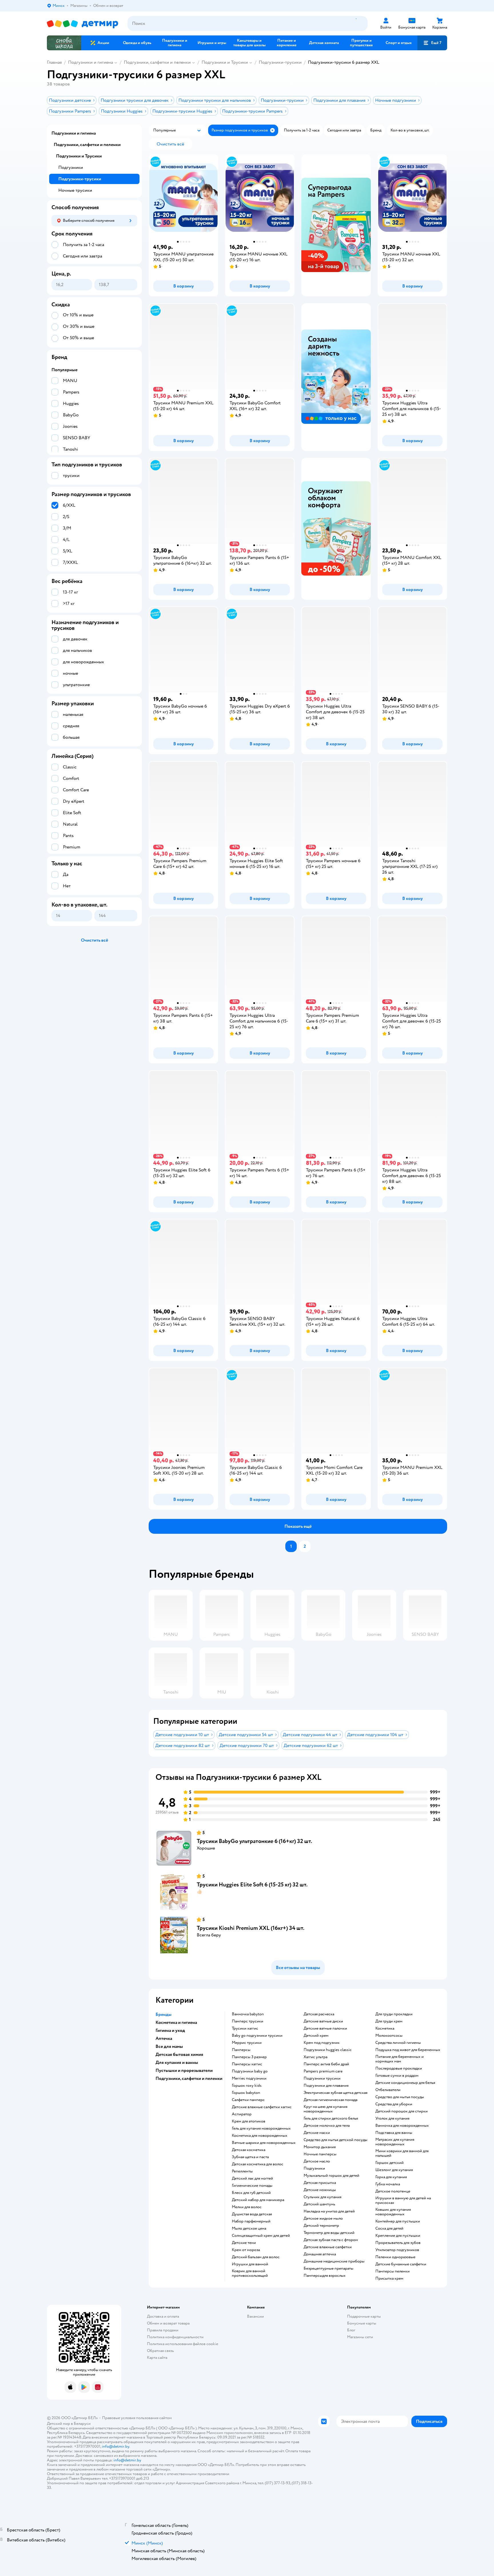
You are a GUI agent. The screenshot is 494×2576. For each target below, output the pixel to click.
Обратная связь (160, 2351)
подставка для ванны (394, 2133)
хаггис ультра (315, 2057)
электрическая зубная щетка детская (335, 2093)
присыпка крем (389, 2279)
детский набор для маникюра (258, 2200)
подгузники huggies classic (328, 2050)
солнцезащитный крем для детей (261, 2236)
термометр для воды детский (329, 2233)
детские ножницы (320, 2190)
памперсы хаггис (247, 2064)
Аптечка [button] (164, 2038)
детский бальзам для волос (256, 2257)
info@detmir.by (115, 2446)
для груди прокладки (394, 2014)
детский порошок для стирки (402, 2111)
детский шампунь (319, 2204)
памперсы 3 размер (249, 2057)
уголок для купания (392, 2118)
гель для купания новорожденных (261, 2128)
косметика (385, 2028)
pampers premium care (323, 2071)
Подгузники (71, 167)
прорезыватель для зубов (398, 2243)
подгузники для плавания (326, 2086)
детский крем (316, 2036)
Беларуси (82, 2424)
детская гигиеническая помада (330, 2100)
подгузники (314, 2168)
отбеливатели (388, 2090)
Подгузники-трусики (280, 62)
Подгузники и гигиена (90, 62)
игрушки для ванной (250, 2264)
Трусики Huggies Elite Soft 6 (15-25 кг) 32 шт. (252, 1885)
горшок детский (390, 2163)
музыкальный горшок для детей (331, 2176)
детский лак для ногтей (252, 2178)
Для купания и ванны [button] (177, 2062)
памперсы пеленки (393, 2271)
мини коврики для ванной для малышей (402, 2153)
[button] (432, 43)
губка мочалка (388, 2184)
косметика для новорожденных (260, 2136)
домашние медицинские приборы (334, 2261)
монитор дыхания (320, 2147)
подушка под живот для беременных (408, 2050)
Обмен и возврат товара (168, 2323)
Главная (54, 62)
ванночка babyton (248, 2014)
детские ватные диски (323, 2021)
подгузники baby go (250, 2071)
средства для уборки (394, 2104)
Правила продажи (163, 2330)
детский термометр (321, 2226)
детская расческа (319, 2014)
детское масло (317, 2161)
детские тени (244, 2243)
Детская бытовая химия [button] (179, 2054)
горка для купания (391, 2177)
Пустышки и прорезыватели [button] (184, 2070)
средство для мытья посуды (400, 2097)
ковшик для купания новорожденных (393, 2212)
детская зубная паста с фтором (331, 2240)
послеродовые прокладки (399, 2068)
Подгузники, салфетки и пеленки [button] (189, 2078)
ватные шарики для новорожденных (264, 2143)
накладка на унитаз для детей (329, 2211)
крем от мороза (246, 2250)
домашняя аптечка (320, 2254)
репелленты (242, 2171)
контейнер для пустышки (398, 2221)
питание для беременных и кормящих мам (400, 2059)
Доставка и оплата (163, 2316)
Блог (351, 2330)
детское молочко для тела (327, 2126)
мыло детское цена (249, 2228)
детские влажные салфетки (328, 2247)
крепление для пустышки (398, 2236)
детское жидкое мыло (323, 2218)
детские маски (317, 2133)
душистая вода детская (252, 2214)
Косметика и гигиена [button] (176, 2022)
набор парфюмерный (251, 2221)
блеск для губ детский (251, 2193)
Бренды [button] (164, 2014)
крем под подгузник (322, 2043)
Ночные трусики (75, 190)
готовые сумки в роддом (397, 2076)
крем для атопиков (249, 2121)
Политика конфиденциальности (175, 2337)
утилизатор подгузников (397, 2250)
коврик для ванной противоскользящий (250, 2273)
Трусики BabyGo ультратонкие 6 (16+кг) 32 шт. (254, 1841)
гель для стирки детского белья (331, 2118)
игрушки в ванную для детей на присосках (403, 2200)
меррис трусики (247, 2043)
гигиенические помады (252, 2186)
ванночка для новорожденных (402, 2126)
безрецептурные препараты (328, 2269)
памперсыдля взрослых (325, 2276)
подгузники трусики (322, 2078)
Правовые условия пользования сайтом (137, 2418)
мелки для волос (247, 2207)
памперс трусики (248, 2021)
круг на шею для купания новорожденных (325, 2109)
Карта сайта (157, 2358)
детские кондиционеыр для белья (405, 2083)
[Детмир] (83, 24)
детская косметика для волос (258, 2164)
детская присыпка (320, 2183)
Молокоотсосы (389, 2036)
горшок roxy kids (247, 2086)
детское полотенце (393, 2191)
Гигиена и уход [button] (170, 2030)
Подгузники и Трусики (225, 62)
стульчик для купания (322, 2197)
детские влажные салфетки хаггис (262, 2107)
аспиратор (242, 2114)
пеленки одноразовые (395, 2257)
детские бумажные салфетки (401, 2264)
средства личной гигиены (398, 2043)
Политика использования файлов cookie (183, 2344)
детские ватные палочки (325, 2028)
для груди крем (389, 2021)
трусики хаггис (245, 2028)
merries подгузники (249, 2078)
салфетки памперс (248, 2100)
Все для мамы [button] (169, 2046)
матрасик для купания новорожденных (395, 2142)
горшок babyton (246, 2093)
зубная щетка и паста (250, 2157)
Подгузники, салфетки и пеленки (157, 62)
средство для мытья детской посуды (335, 2140)
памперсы (241, 2050)
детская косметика (249, 2150)
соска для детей (389, 2228)
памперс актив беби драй (326, 2064)
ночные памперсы (320, 2154)
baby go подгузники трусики (257, 2036)
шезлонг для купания (394, 2170)
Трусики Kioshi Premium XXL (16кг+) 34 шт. (251, 1928)
